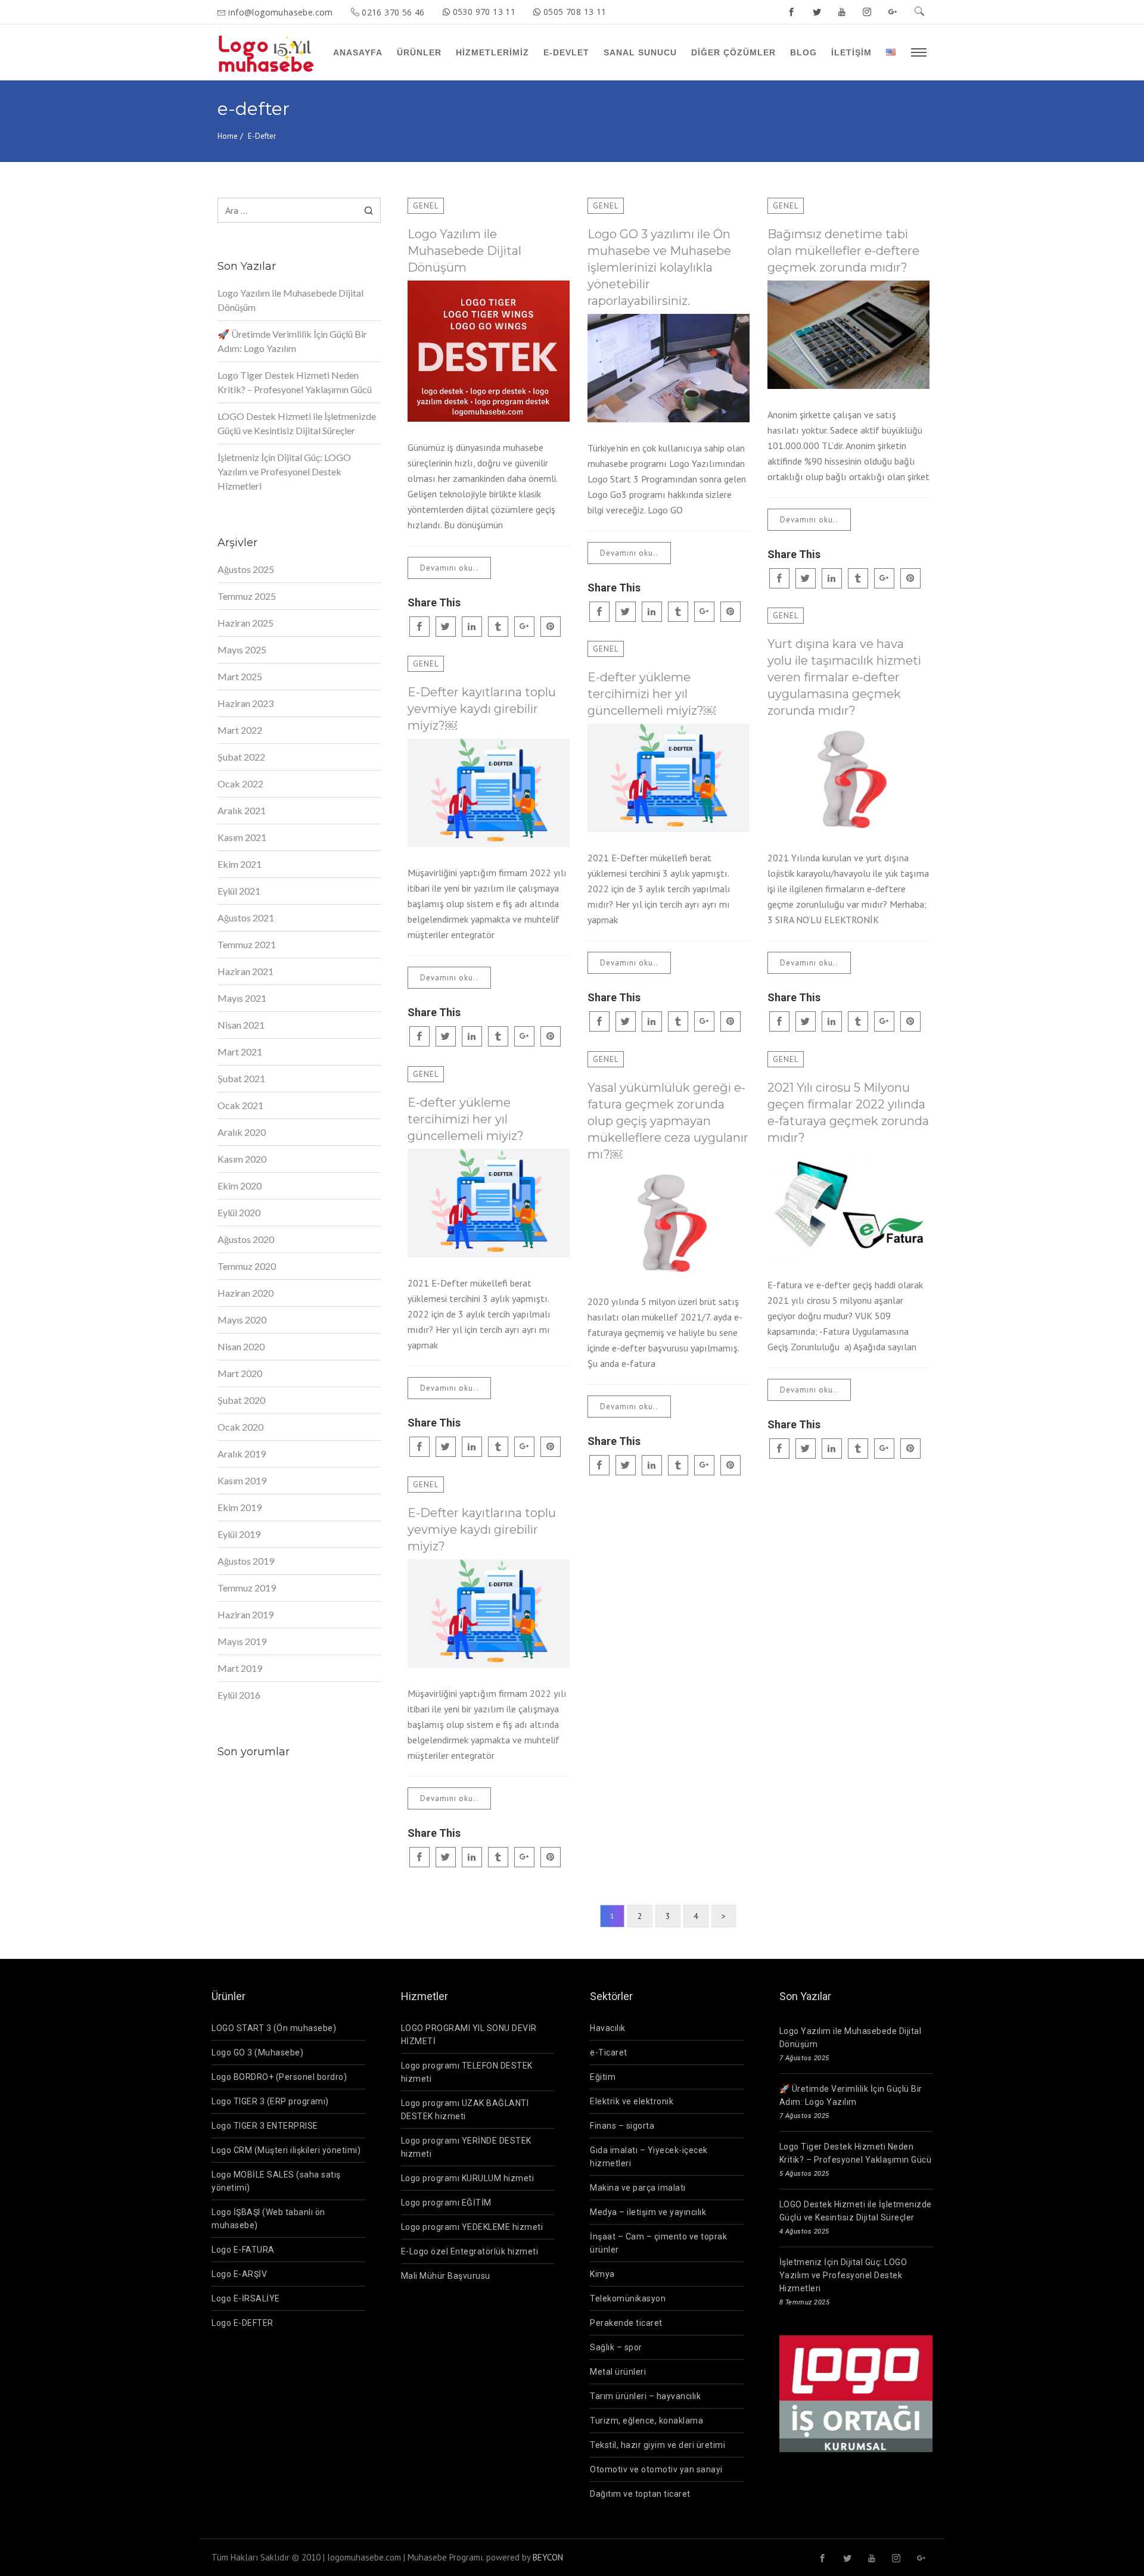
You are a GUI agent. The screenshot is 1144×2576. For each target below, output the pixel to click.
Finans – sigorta (622, 2126)
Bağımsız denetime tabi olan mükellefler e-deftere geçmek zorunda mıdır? (843, 251)
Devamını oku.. (449, 568)
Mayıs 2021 (242, 998)
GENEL (426, 206)
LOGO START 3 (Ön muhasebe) (274, 2028)
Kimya (602, 2274)
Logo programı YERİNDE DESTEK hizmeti (466, 2147)
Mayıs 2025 (242, 650)
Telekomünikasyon (628, 2298)
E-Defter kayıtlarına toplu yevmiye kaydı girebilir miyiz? (482, 1530)
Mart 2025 (240, 676)
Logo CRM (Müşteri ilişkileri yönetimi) (286, 2150)
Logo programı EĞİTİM (446, 2203)
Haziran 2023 (245, 703)
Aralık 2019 (242, 1454)
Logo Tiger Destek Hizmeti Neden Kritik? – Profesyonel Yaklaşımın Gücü (295, 382)
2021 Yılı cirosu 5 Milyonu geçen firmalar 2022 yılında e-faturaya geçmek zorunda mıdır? (848, 1113)
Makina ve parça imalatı (638, 2188)
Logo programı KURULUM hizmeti (468, 2178)
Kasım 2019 (242, 1480)
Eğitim (603, 2077)
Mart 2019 (240, 1668)
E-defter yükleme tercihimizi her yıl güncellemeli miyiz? (466, 1119)
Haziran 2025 (245, 623)
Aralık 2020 (242, 1132)
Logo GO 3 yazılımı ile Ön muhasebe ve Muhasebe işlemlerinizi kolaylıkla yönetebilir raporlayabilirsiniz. (659, 267)
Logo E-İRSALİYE (246, 2298)
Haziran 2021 (245, 971)
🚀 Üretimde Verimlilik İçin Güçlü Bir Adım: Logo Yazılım (292, 341)
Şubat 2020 (241, 1400)
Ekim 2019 (240, 1507)
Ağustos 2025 (246, 569)
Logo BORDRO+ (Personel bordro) (279, 2077)
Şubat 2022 (241, 757)
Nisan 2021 (241, 1025)
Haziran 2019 (245, 1614)
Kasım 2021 (242, 837)
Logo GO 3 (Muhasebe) (257, 2052)
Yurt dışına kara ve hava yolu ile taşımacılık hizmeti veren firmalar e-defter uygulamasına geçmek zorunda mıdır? (844, 677)
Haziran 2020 (245, 1293)
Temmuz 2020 (247, 1266)
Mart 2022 (240, 730)
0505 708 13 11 (575, 12)
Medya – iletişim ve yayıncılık (648, 2212)
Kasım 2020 (242, 1159)
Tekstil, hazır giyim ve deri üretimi (658, 2445)
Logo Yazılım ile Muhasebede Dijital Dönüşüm (464, 251)
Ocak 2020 (240, 1427)
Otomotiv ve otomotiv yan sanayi (656, 2469)
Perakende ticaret (626, 2323)
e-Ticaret (609, 2052)
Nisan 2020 (241, 1346)
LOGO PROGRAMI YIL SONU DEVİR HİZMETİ (469, 2035)
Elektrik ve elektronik (632, 2101)
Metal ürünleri (618, 2372)
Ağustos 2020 (246, 1239)
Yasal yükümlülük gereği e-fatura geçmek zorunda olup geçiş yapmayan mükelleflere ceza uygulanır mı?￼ (668, 1121)
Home (228, 136)
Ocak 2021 (240, 1105)
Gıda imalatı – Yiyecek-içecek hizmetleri (649, 2157)
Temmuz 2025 (247, 596)
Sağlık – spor (616, 2347)
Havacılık (608, 2028)
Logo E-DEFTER (243, 2323)
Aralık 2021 (242, 810)
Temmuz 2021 (247, 944)
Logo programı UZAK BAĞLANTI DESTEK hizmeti (465, 2110)
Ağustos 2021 (246, 918)
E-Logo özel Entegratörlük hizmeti (470, 2251)
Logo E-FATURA (243, 2250)
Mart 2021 (240, 1052)
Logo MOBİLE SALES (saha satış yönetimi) (276, 2181)
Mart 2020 (240, 1373)
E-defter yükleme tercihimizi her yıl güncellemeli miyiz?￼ (652, 694)
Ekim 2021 (240, 864)
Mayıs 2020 (242, 1320)
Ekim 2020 (240, 1186)
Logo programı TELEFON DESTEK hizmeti (467, 2072)
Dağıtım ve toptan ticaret (640, 2494)
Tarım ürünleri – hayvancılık (645, 2396)
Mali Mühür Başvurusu (446, 2276)
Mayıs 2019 (242, 1641)
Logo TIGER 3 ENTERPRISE (265, 2126)
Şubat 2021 (241, 1078)
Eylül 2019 (239, 1534)
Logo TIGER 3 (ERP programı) (270, 2101)
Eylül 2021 (239, 891)
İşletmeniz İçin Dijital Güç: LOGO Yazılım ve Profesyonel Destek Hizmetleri (284, 471)
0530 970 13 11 (484, 12)
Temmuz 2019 (247, 1588)
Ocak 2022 (240, 784)
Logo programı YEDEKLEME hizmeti (472, 2227)
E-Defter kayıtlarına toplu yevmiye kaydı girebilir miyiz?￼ (482, 709)
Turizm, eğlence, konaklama (646, 2421)
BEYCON (548, 2557)
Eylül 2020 (239, 1212)
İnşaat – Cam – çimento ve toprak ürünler (658, 2243)
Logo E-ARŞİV (239, 2274)
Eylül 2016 (239, 1695)
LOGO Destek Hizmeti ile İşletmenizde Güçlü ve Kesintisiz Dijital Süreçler (297, 423)
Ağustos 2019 (246, 1561)
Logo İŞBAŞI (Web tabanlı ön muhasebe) (268, 2219)
